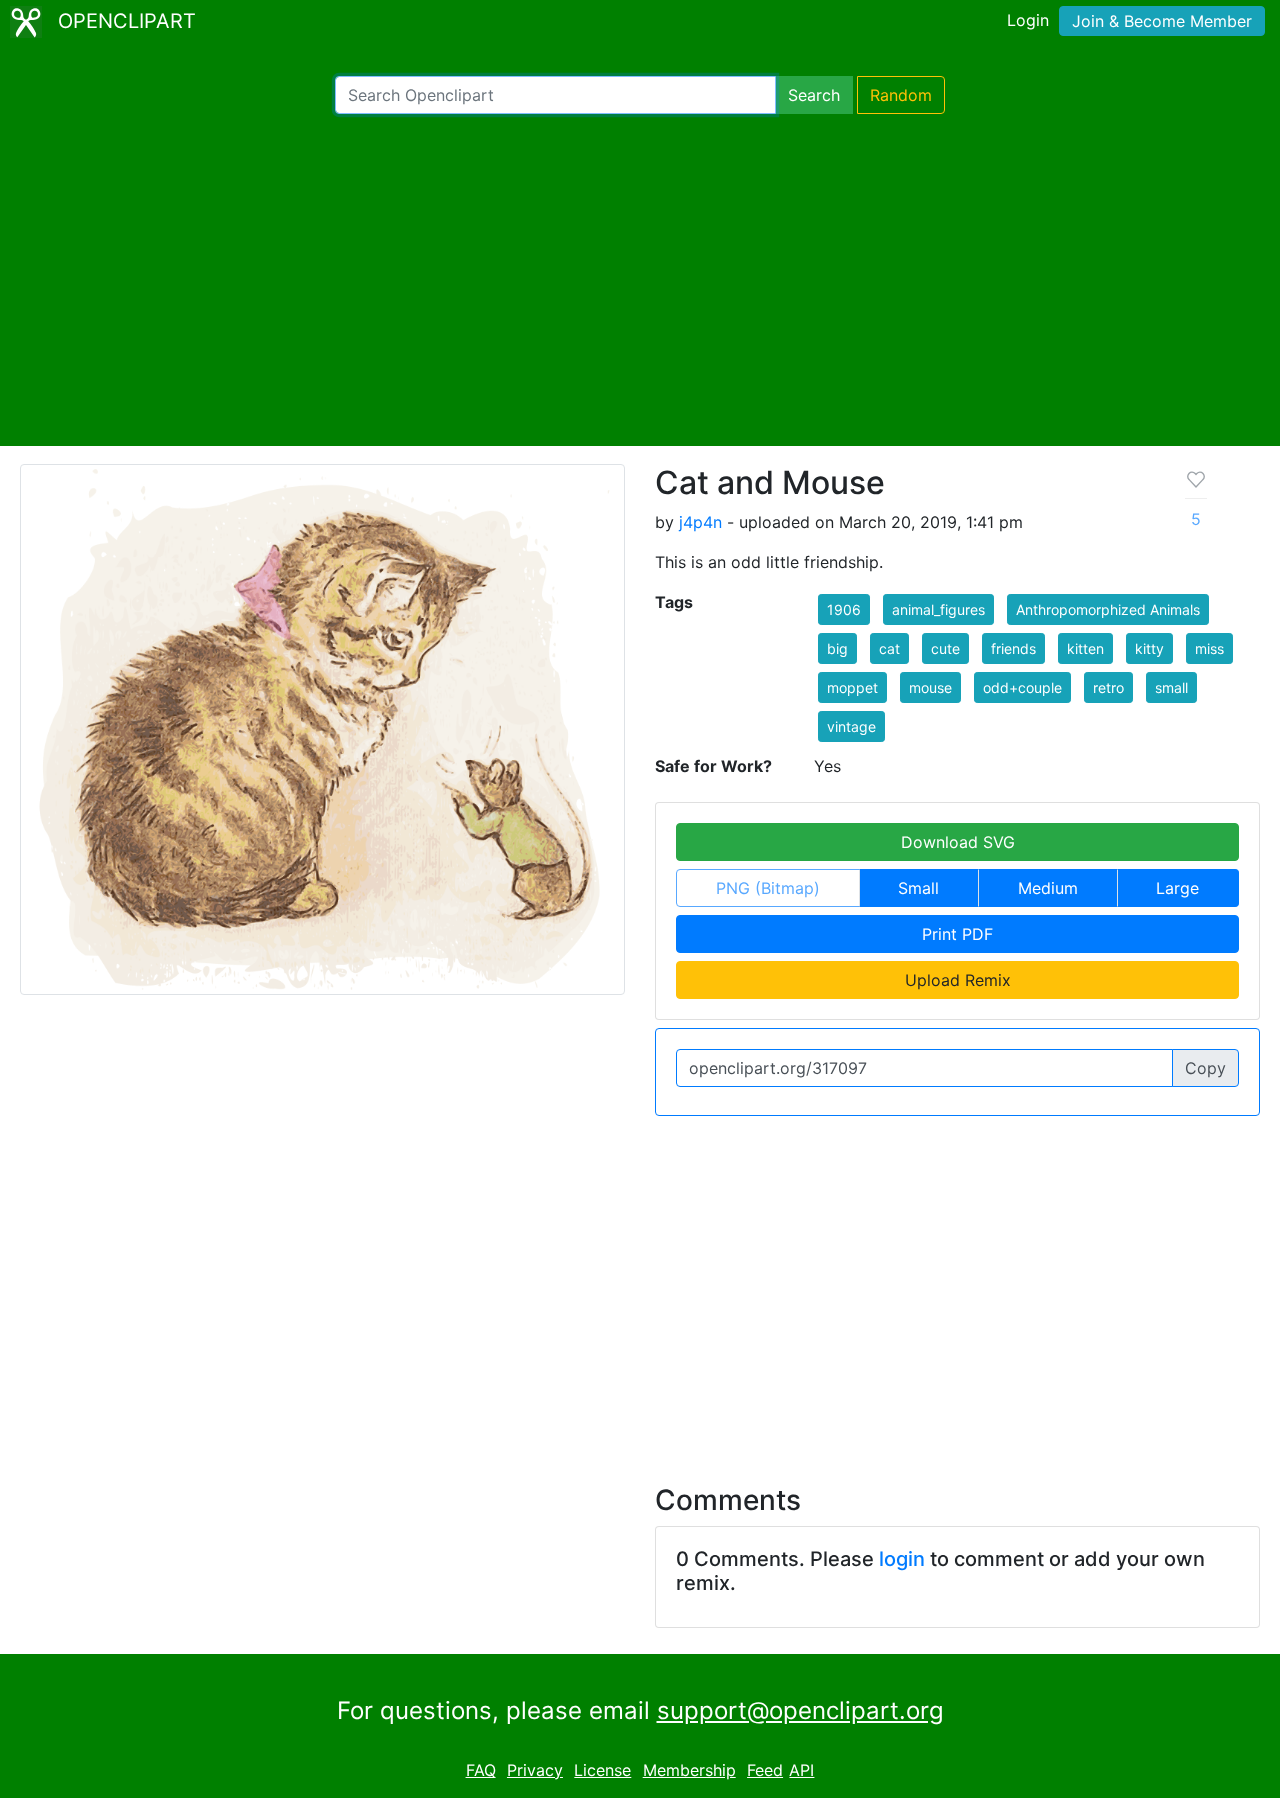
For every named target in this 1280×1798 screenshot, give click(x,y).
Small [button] (918, 888)
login (902, 1559)
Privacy (535, 1770)
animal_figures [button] (938, 609)
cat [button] (889, 648)
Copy (1205, 1068)
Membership (689, 1770)
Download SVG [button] (958, 842)
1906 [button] (844, 609)
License (602, 1770)
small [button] (1171, 687)
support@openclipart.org (800, 1710)
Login (1028, 20)
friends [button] (1013, 648)
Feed (765, 1770)
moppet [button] (852, 687)
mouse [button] (930, 687)
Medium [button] (1048, 888)
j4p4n (700, 522)
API (801, 1770)
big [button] (837, 648)
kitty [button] (1149, 648)
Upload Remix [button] (958, 980)
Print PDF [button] (957, 934)
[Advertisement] (640, 280)
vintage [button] (851, 726)
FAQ (481, 1770)
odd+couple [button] (1022, 687)
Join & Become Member (1162, 21)
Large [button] (1177, 888)
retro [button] (1108, 687)
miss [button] (1209, 648)
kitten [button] (1085, 648)
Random (901, 95)
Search (814, 95)
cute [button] (945, 648)
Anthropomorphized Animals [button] (1108, 609)
